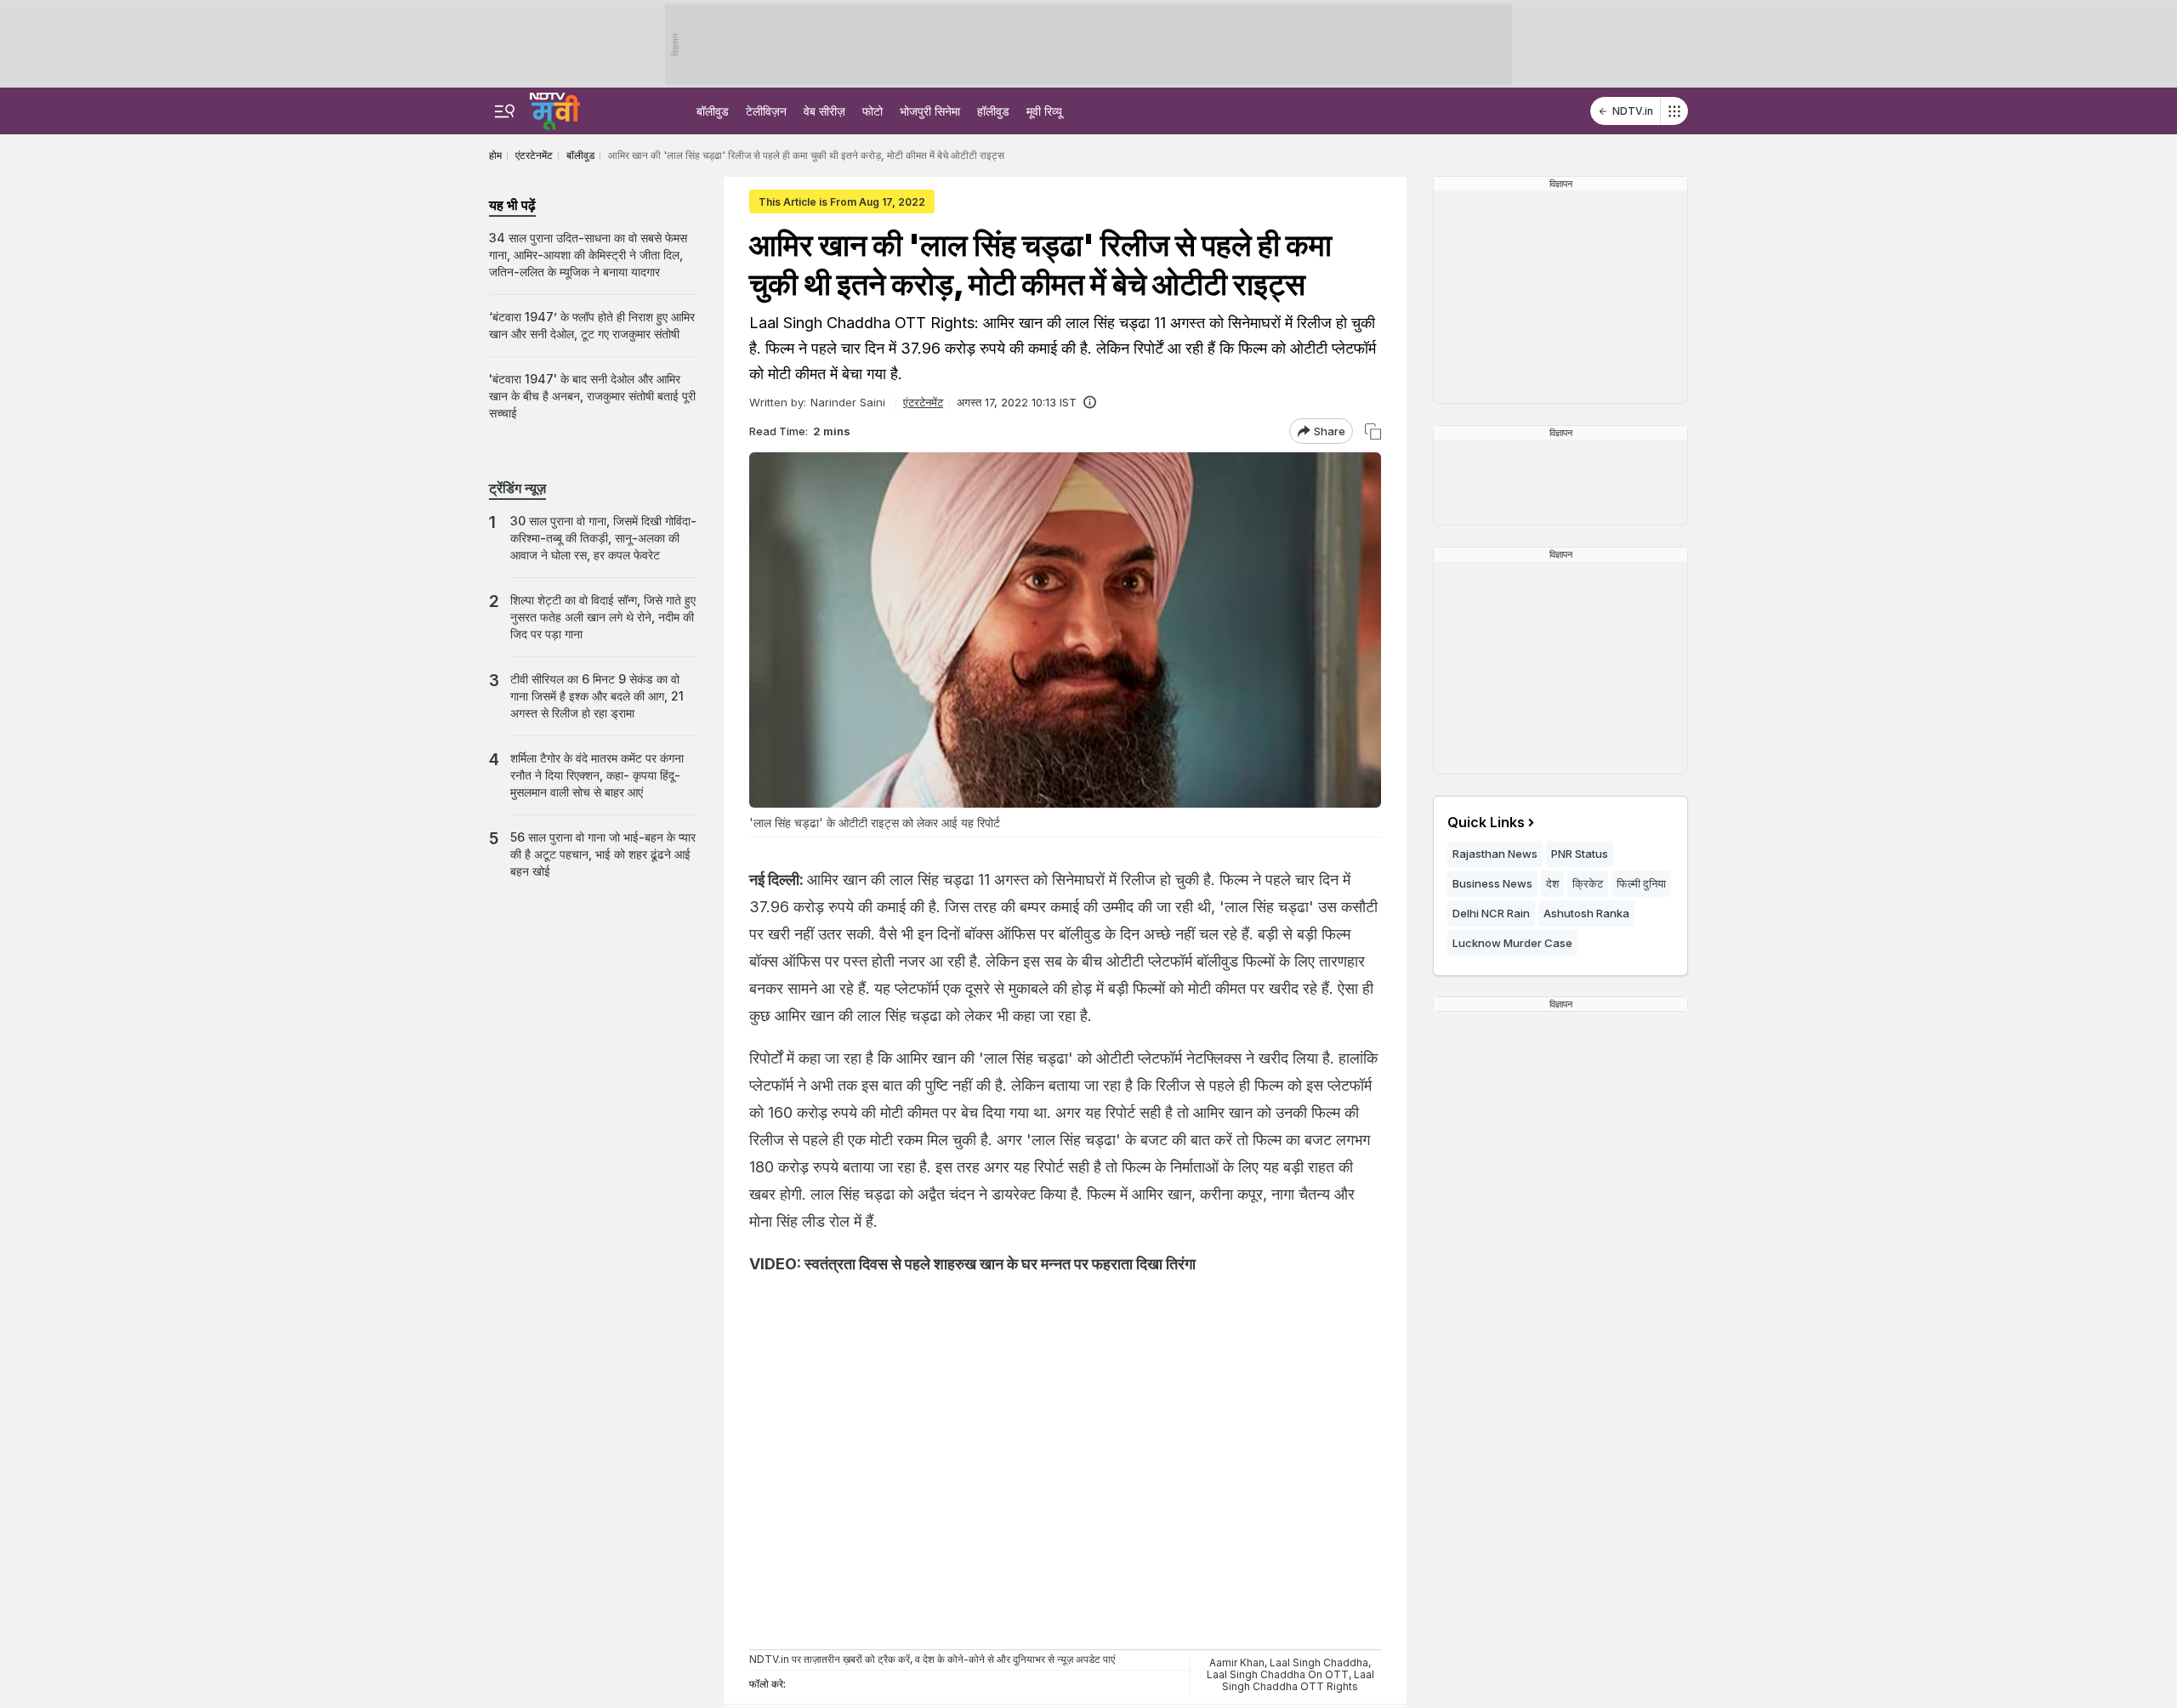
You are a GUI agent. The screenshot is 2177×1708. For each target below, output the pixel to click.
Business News (1492, 883)
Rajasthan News (1495, 854)
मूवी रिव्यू (1044, 111)
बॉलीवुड (713, 111)
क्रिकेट (1588, 883)
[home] (555, 109)
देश (1552, 883)
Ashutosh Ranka (1586, 913)
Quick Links (1486, 822)
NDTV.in (1633, 111)
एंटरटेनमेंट (923, 402)
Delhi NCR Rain (1491, 913)
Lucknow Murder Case (1512, 943)
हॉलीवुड (993, 111)
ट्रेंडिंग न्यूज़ (517, 488)
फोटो (873, 111)
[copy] (1373, 431)
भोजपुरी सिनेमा (930, 111)
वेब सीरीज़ (824, 111)
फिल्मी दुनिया (1641, 883)
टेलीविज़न (766, 111)
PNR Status (1580, 854)
